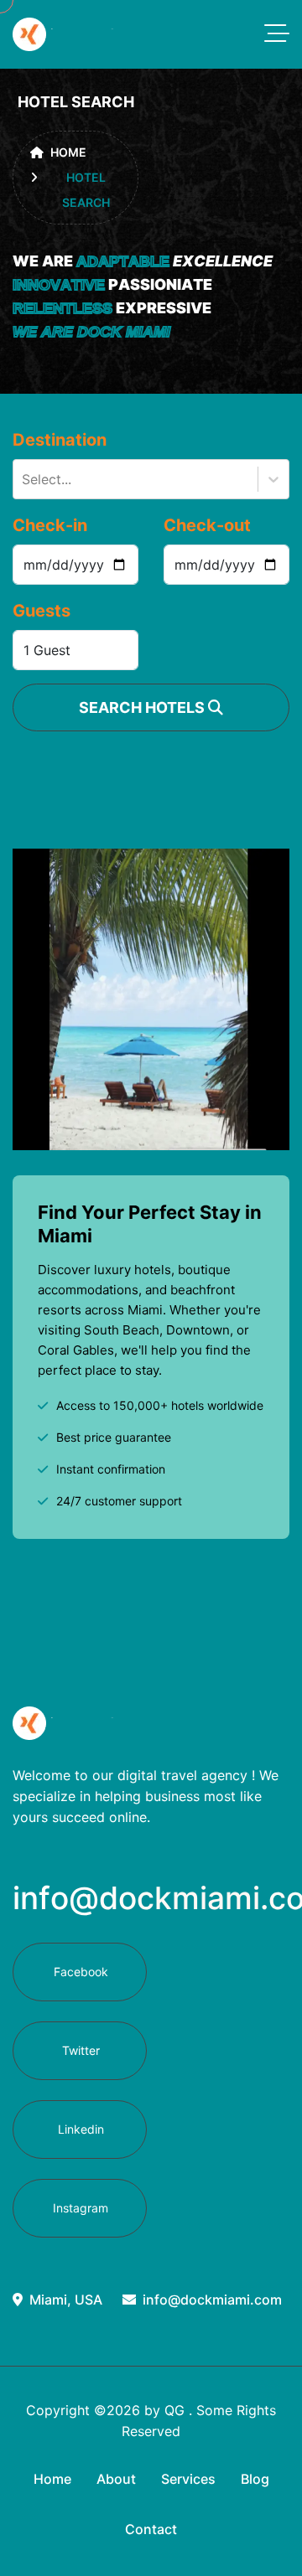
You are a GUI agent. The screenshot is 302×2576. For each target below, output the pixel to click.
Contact (151, 2529)
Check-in (50, 525)
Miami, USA (66, 2300)
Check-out (207, 525)
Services (188, 2479)
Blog (255, 2479)
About (116, 2479)
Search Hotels (143, 707)
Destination (60, 440)
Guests (42, 611)
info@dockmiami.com (212, 2300)
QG (174, 2410)
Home (68, 152)
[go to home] (65, 34)
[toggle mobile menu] (277, 34)
